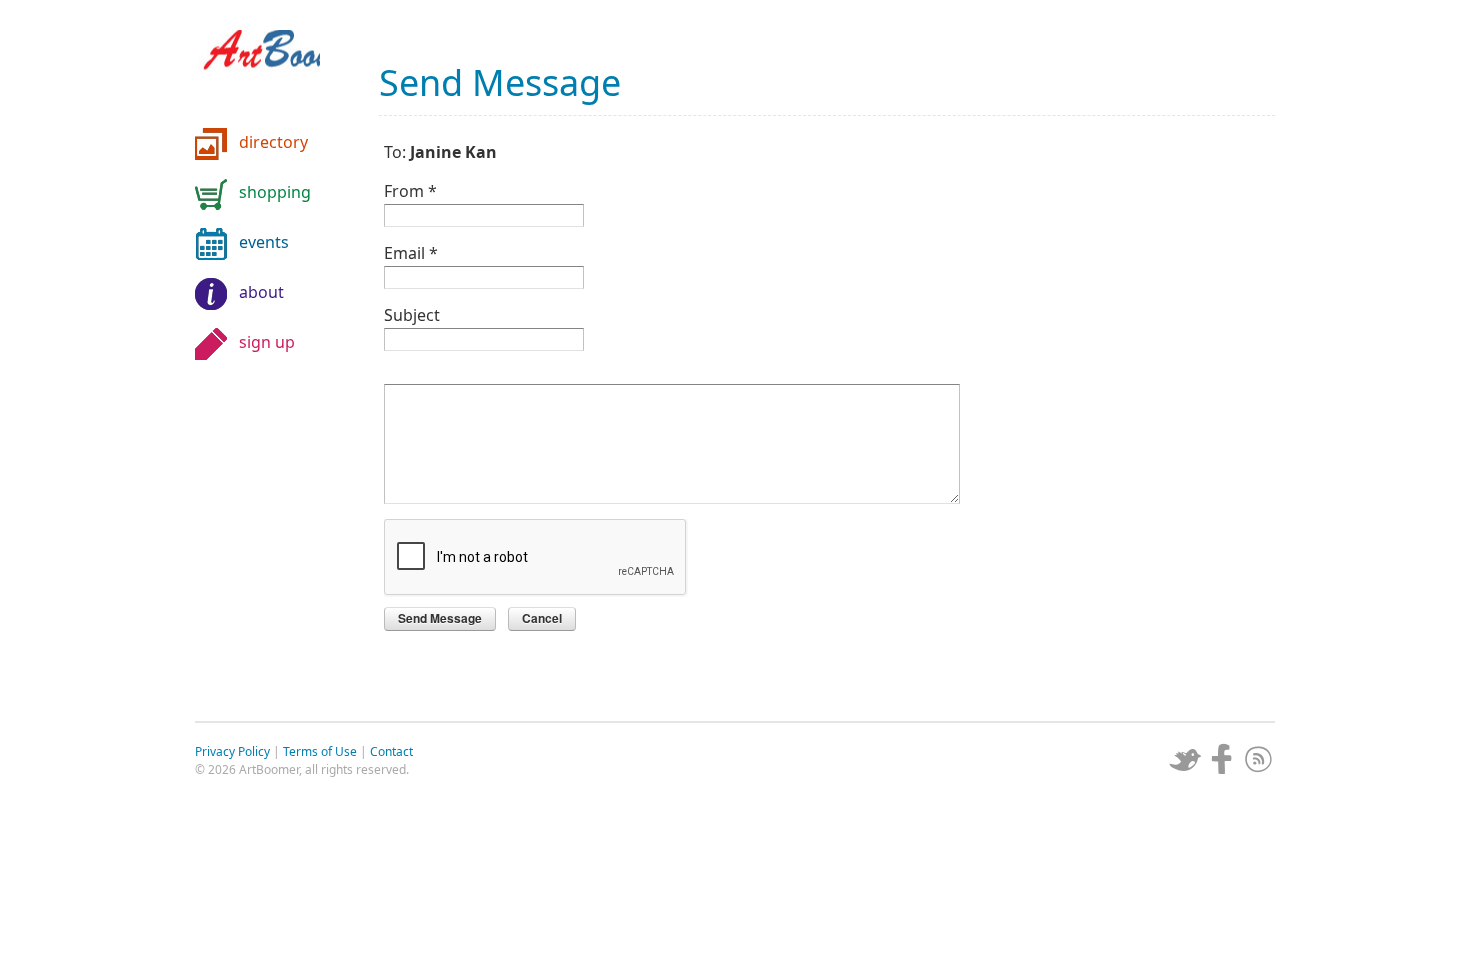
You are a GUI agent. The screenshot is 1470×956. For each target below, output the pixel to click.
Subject (412, 313)
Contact (391, 751)
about (261, 292)
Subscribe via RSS (1259, 759)
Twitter (1185, 759)
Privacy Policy (232, 751)
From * (410, 189)
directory (273, 142)
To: (440, 150)
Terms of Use (320, 751)
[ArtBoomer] (275, 70)
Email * (411, 251)
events (264, 242)
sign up (267, 342)
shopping (275, 192)
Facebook (1222, 759)
